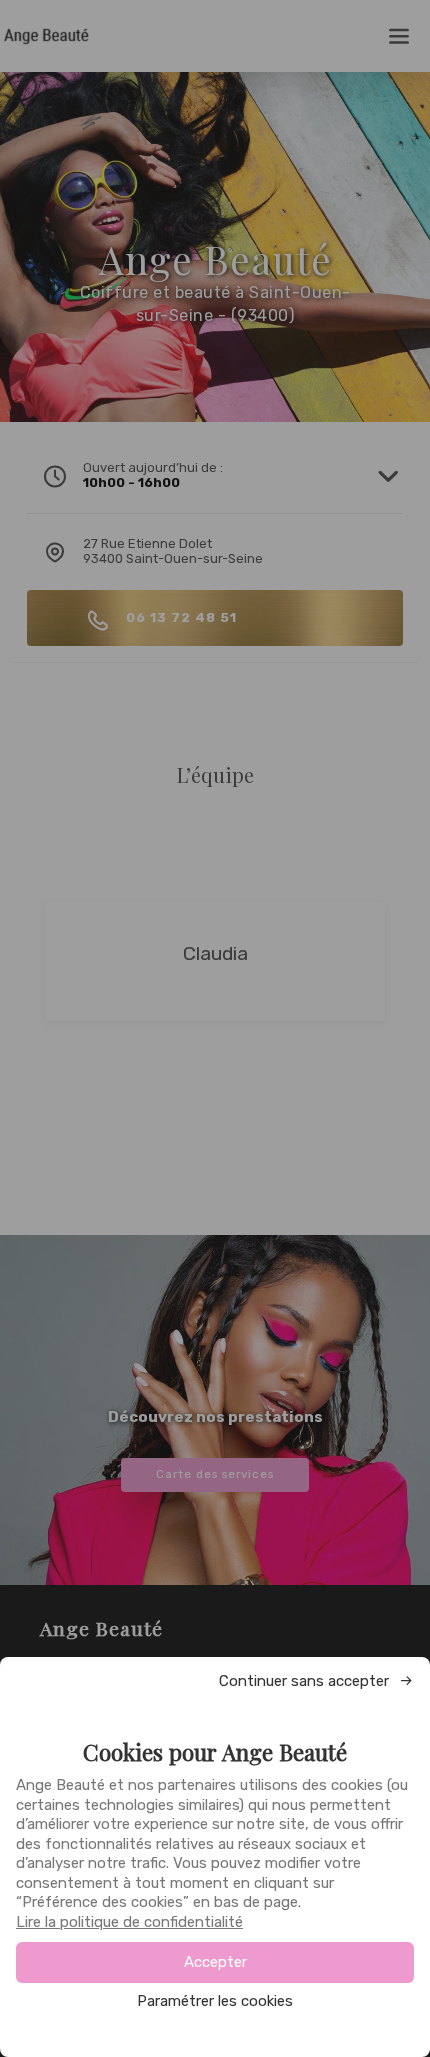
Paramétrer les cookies (215, 2001)
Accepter (215, 1962)
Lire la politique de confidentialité (129, 1922)
